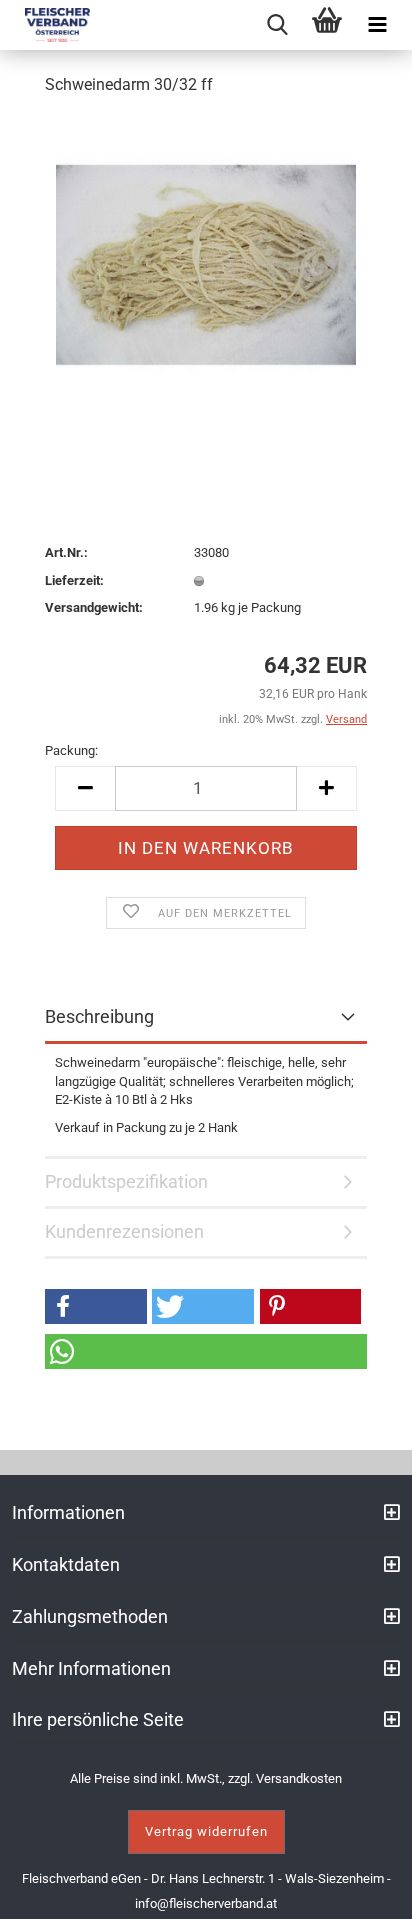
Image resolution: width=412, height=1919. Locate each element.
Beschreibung (99, 1016)
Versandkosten (299, 1778)
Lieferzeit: (74, 580)
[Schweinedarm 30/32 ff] (206, 263)
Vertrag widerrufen (206, 1831)
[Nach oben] (372, 1889)
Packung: (71, 750)
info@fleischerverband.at (206, 1903)
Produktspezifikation (126, 1181)
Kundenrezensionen (124, 1231)
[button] (96, 1306)
